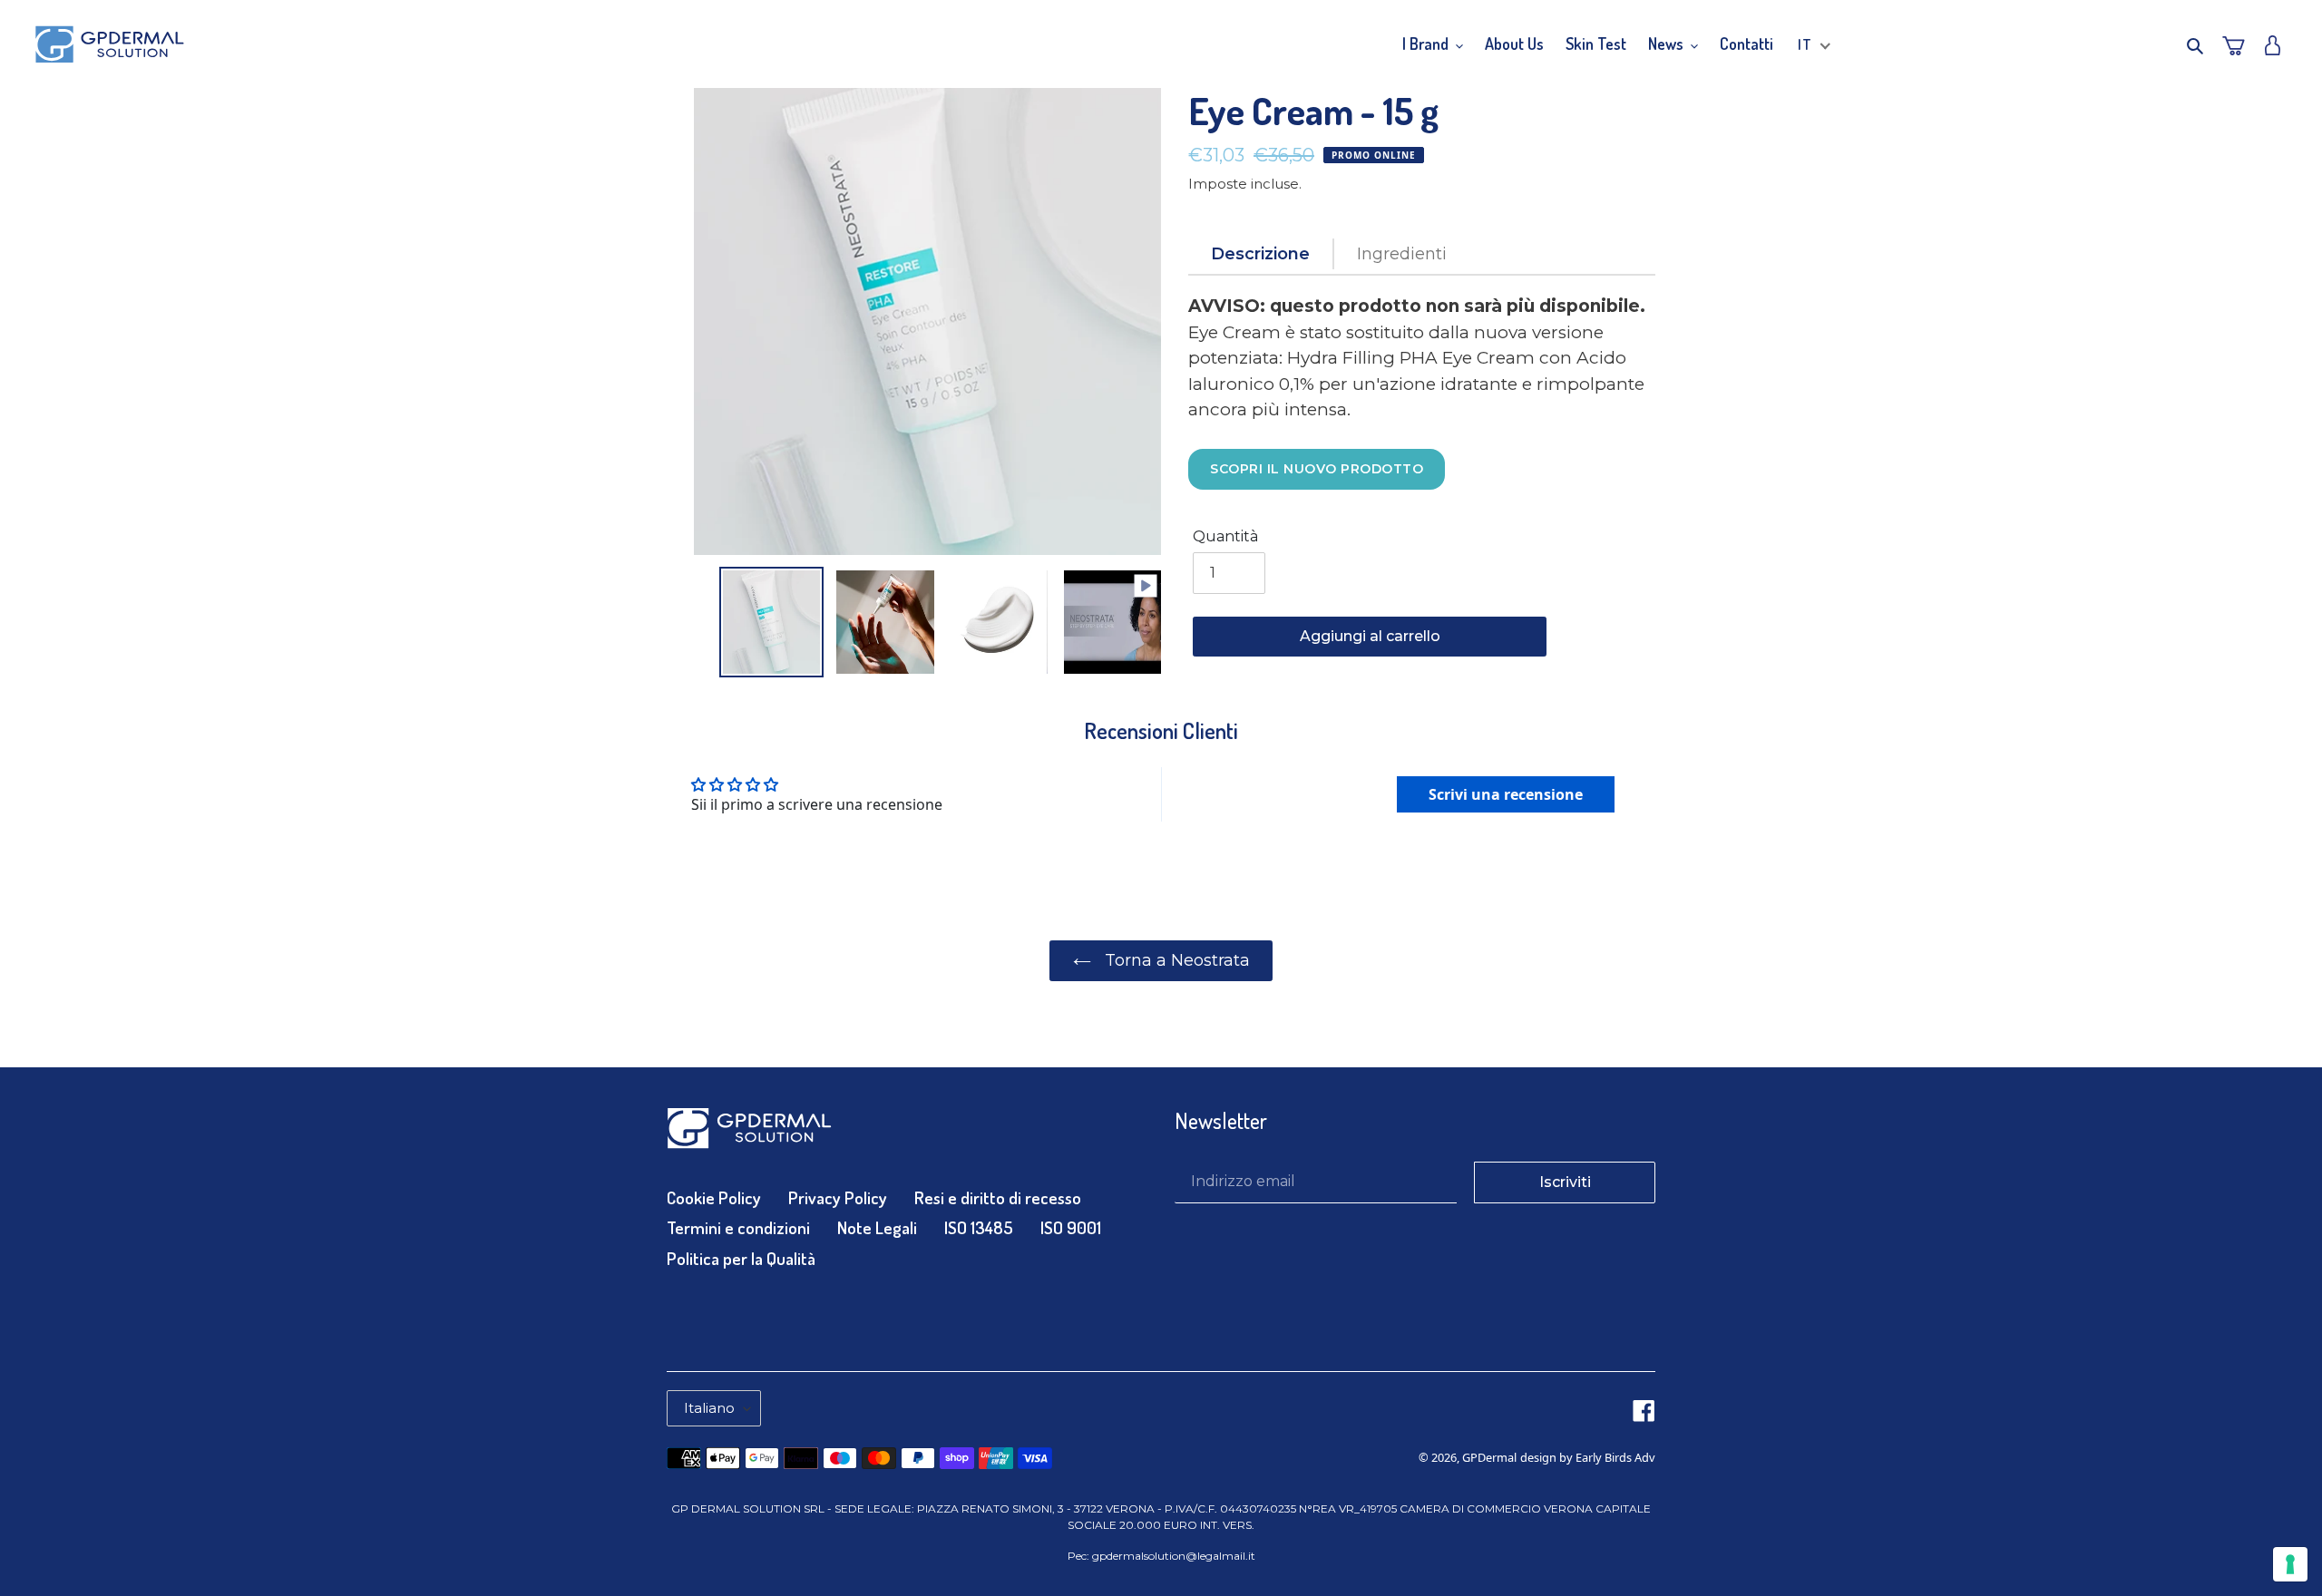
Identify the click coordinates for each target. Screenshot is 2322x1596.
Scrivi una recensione (1506, 794)
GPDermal (1489, 1457)
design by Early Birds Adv (1588, 1457)
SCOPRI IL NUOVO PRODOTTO (1317, 469)
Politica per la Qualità (741, 1258)
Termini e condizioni (738, 1227)
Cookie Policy (714, 1197)
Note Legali (877, 1227)
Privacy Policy (838, 1197)
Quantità (1225, 536)
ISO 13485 (979, 1227)
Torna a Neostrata (1175, 960)
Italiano (709, 1408)
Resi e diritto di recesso (998, 1197)
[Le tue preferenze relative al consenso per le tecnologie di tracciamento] (2290, 1564)
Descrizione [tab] (1260, 254)
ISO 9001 (1071, 1227)
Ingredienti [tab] (1402, 254)
